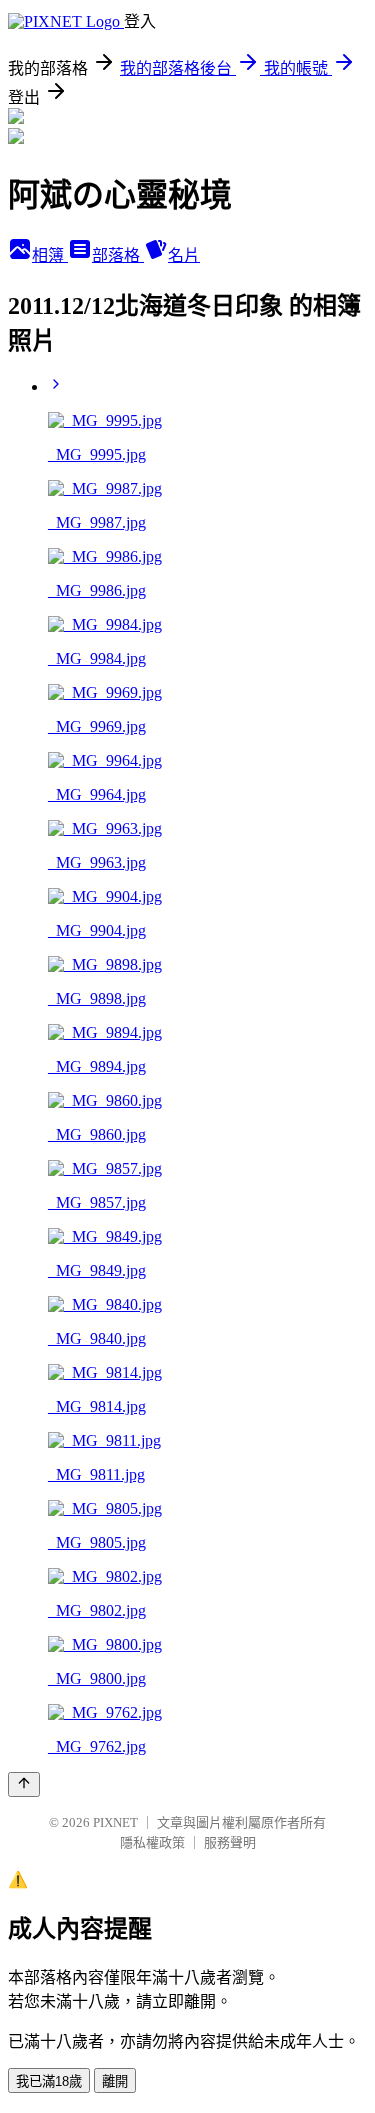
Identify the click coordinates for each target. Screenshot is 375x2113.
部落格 (118, 255)
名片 (184, 255)
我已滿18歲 (49, 2081)
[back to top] (24, 1784)
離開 (115, 2081)
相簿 (50, 255)
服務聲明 (230, 1842)
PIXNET (115, 1822)
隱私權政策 (152, 1842)
